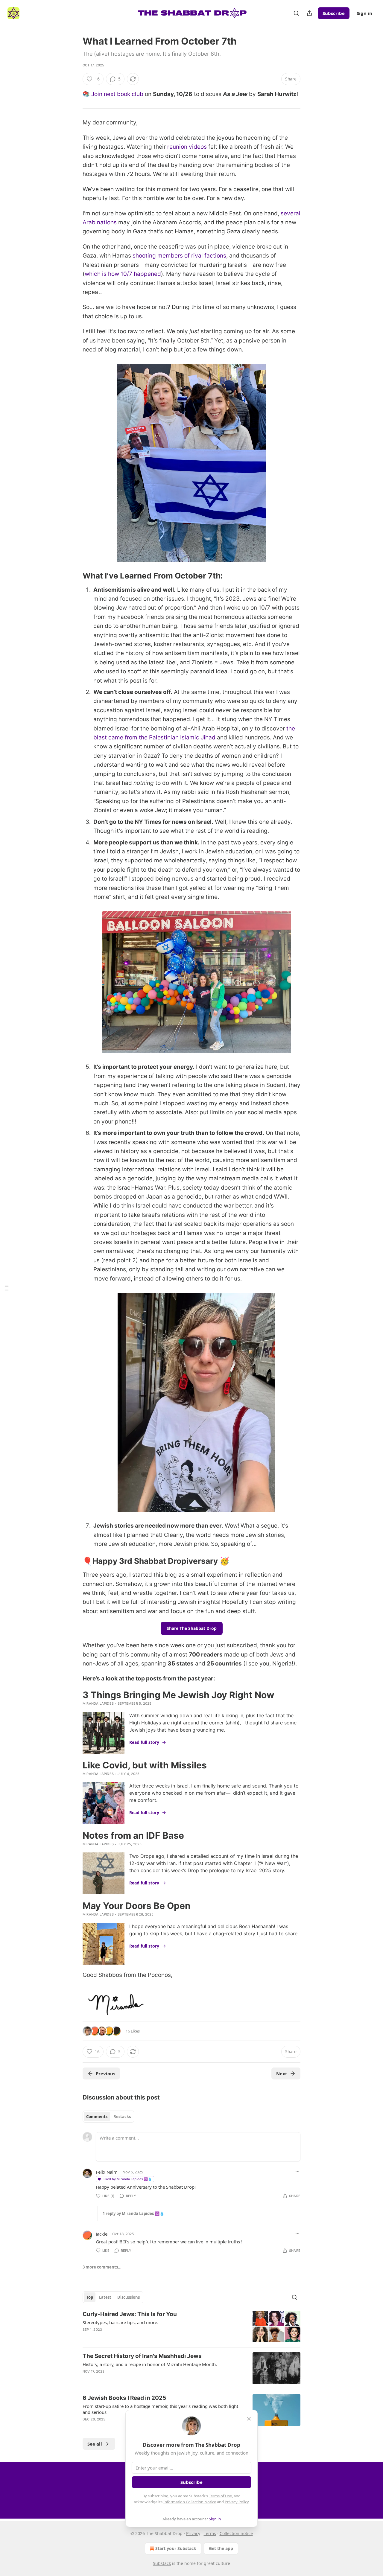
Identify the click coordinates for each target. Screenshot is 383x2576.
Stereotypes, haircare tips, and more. (120, 2322)
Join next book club (117, 94)
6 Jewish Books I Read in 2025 (124, 2398)
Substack (162, 2563)
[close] (249, 2419)
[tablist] (108, 2117)
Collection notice (236, 2533)
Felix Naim (107, 2172)
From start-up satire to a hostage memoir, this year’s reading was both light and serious (160, 2409)
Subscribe (334, 13)
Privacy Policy (237, 2502)
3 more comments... (102, 2267)
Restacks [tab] (122, 2117)
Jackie (102, 2234)
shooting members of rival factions (179, 256)
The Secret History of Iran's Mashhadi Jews (142, 2356)
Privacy (193, 2533)
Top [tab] (90, 2297)
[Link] (74, 576)
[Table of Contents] (7, 1288)
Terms (210, 2533)
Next (282, 2073)
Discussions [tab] (129, 2297)
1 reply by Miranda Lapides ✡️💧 (133, 2213)
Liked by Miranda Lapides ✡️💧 (127, 2179)
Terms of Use (220, 2496)
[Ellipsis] (297, 2172)
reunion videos (187, 147)
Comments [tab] (97, 2117)
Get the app (221, 2548)
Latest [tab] (105, 2297)
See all (95, 2444)
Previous (105, 2073)
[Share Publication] (309, 13)
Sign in (364, 13)
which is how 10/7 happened (123, 274)
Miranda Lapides (98, 1703)
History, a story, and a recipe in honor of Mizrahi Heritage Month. (150, 2364)
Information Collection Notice (190, 2502)
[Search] (296, 13)
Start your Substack (176, 2548)
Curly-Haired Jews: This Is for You (130, 2314)
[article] (191, 2326)
